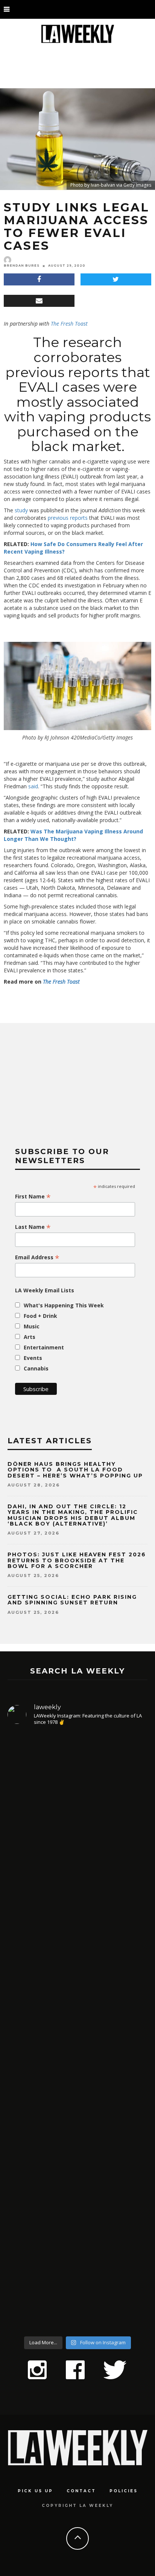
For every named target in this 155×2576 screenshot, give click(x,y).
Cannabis (36, 1368)
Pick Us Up (35, 2491)
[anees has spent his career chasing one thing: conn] (77, 1818)
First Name (33, 1197)
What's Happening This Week (64, 1305)
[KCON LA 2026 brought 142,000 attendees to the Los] (77, 2102)
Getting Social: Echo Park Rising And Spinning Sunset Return (72, 1600)
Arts (30, 1337)
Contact (81, 2491)
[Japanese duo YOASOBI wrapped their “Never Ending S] (77, 1973)
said (33, 786)
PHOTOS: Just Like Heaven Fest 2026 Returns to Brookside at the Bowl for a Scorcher (77, 1560)
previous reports (68, 518)
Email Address (37, 1257)
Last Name (33, 1227)
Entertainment (44, 1347)
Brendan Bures (22, 266)
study (21, 510)
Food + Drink (40, 1316)
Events (33, 1358)
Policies (124, 2491)
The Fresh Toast (69, 324)
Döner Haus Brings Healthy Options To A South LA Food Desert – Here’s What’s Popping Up (75, 1470)
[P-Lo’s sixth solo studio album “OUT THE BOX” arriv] (77, 2247)
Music (32, 1326)
